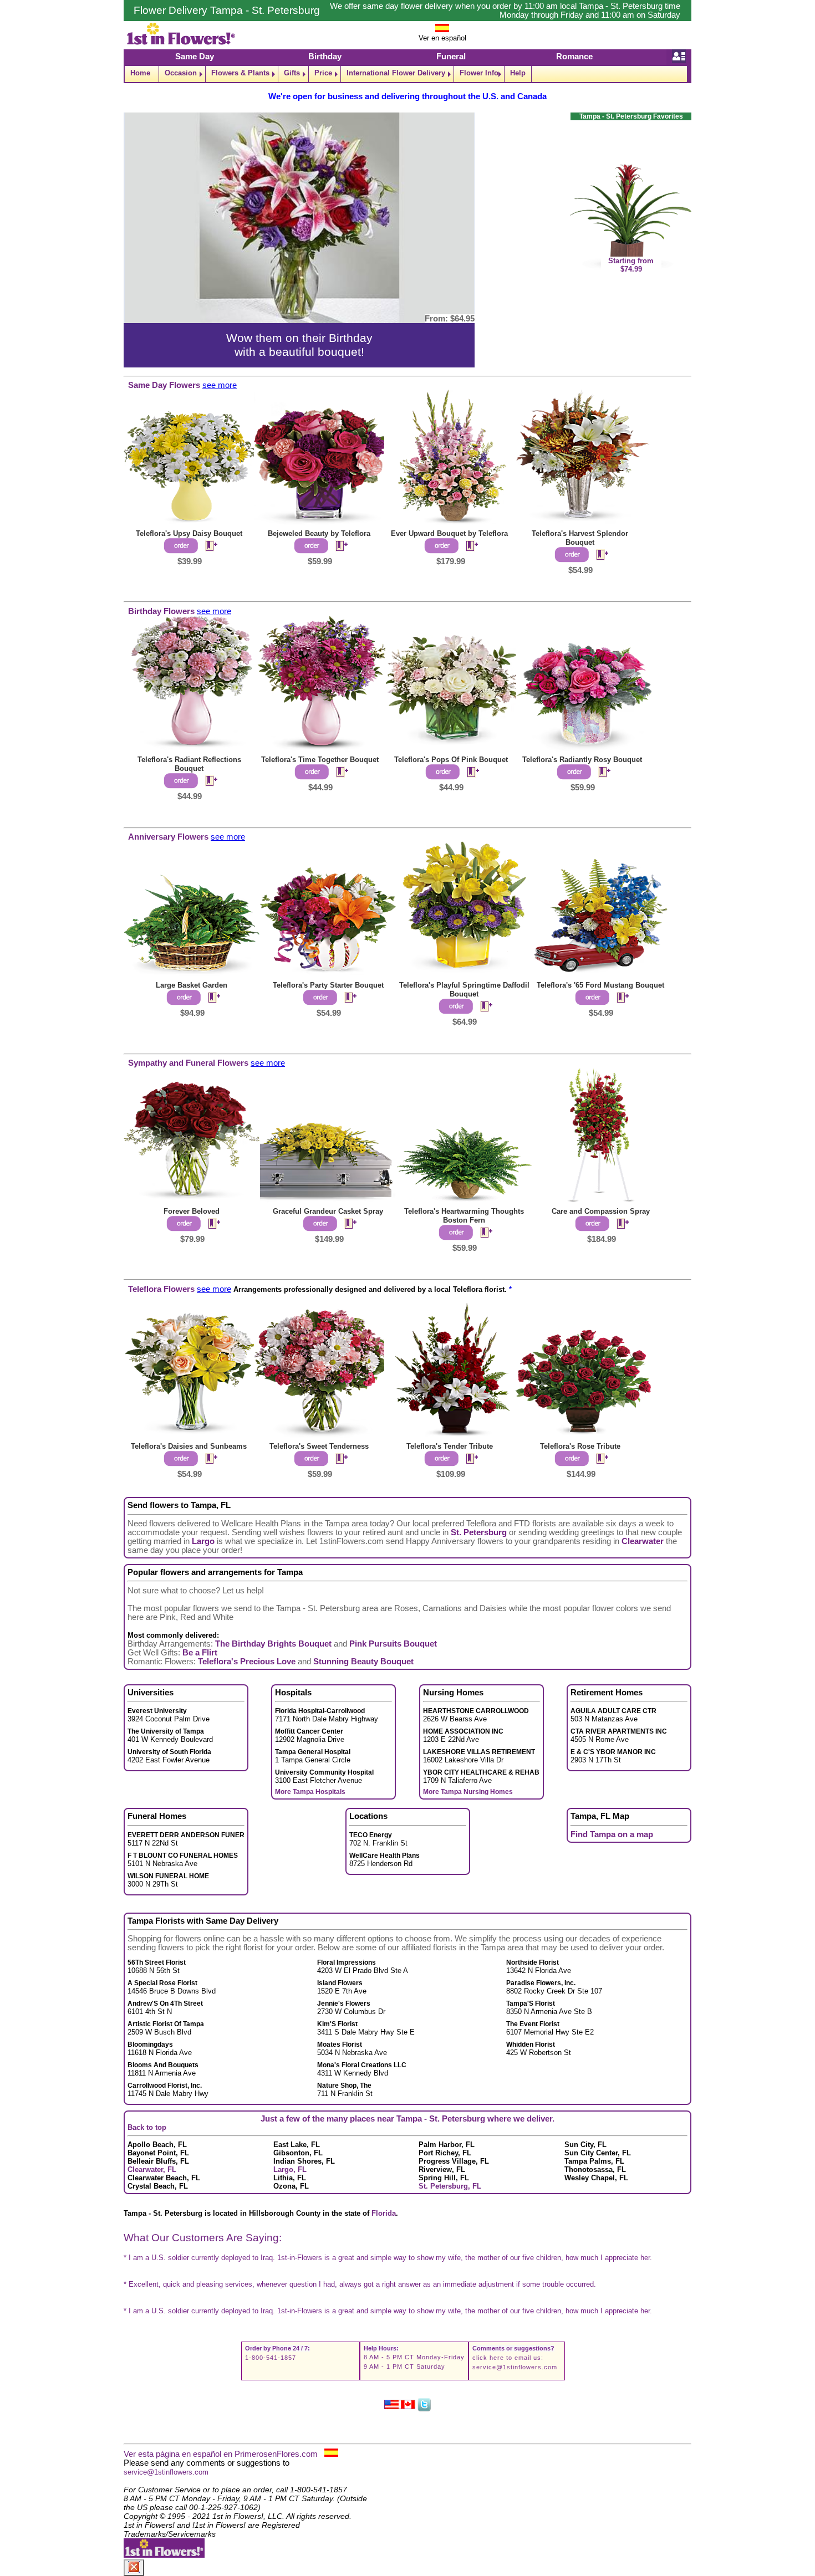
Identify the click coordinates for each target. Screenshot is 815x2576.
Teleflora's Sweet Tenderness (319, 1446)
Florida (384, 2213)
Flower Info (479, 73)
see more (220, 385)
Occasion (181, 73)
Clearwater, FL (152, 2169)
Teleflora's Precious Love (247, 1662)
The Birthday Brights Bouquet (273, 1644)
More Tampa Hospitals (310, 1792)
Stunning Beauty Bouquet (363, 1662)
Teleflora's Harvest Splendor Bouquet (580, 538)
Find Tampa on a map (612, 1834)
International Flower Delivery (396, 73)
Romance (574, 57)
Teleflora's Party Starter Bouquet (328, 985)
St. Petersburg (479, 1532)
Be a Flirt (200, 1653)
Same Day (195, 57)
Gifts (292, 73)
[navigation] (407, 74)
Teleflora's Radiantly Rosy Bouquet (582, 760)
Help (518, 73)
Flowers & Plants (240, 73)
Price (323, 73)
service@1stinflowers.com (515, 2367)
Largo (203, 1541)
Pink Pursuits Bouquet (393, 1644)
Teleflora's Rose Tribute (580, 1446)
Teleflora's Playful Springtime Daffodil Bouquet (464, 990)
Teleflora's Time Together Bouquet (320, 760)
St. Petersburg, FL (450, 2186)
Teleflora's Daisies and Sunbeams (189, 1446)
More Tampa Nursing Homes (468, 1792)
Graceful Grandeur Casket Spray (328, 1211)
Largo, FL (290, 2169)
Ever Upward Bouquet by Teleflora (449, 533)
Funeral (451, 57)
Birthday (325, 57)
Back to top (147, 2127)
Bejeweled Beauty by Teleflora (319, 533)
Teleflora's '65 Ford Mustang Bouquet (600, 985)
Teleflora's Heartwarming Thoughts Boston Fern (464, 1216)
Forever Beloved (192, 1211)
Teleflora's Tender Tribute (450, 1446)
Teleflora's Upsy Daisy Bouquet (189, 533)
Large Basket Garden (192, 985)
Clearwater (643, 1541)
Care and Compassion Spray (601, 1211)
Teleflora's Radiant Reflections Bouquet (189, 764)
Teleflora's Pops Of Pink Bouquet (451, 760)
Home (140, 73)
